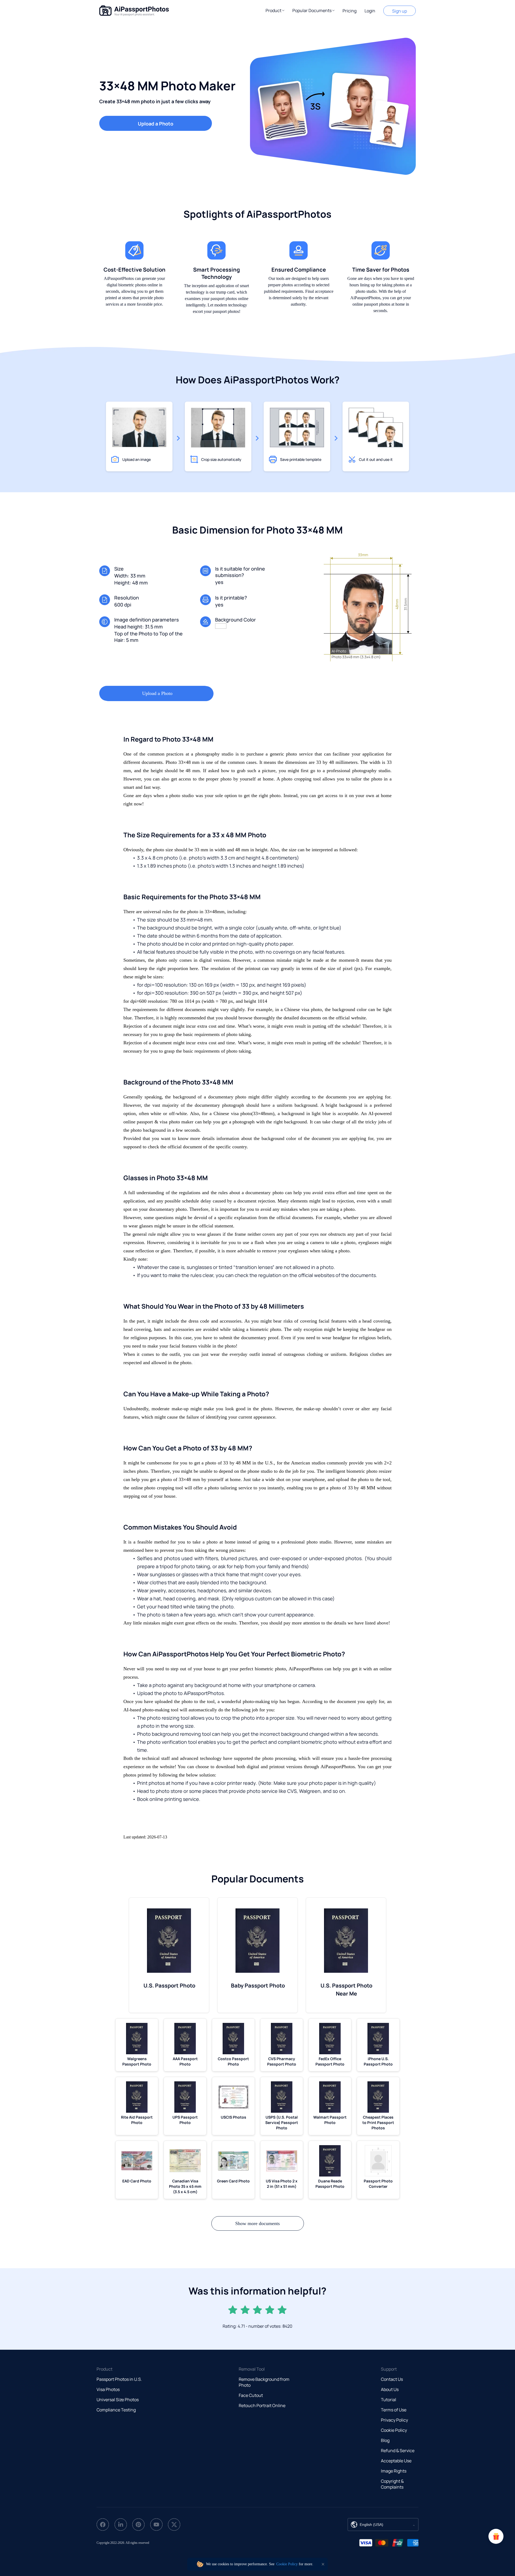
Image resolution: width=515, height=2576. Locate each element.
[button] (275, 10)
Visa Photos (108, 2389)
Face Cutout (251, 2395)
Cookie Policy (394, 2430)
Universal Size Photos (118, 2400)
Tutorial (389, 2400)
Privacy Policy (394, 2420)
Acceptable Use (396, 2461)
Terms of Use (394, 2410)
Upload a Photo (156, 124)
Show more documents (257, 2223)
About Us (390, 2389)
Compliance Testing (116, 2410)
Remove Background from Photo (264, 2382)
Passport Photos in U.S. (119, 2379)
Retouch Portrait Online (262, 2405)
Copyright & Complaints (392, 2484)
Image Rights (394, 2471)
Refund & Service (398, 2451)
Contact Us (392, 2379)
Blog (385, 2440)
